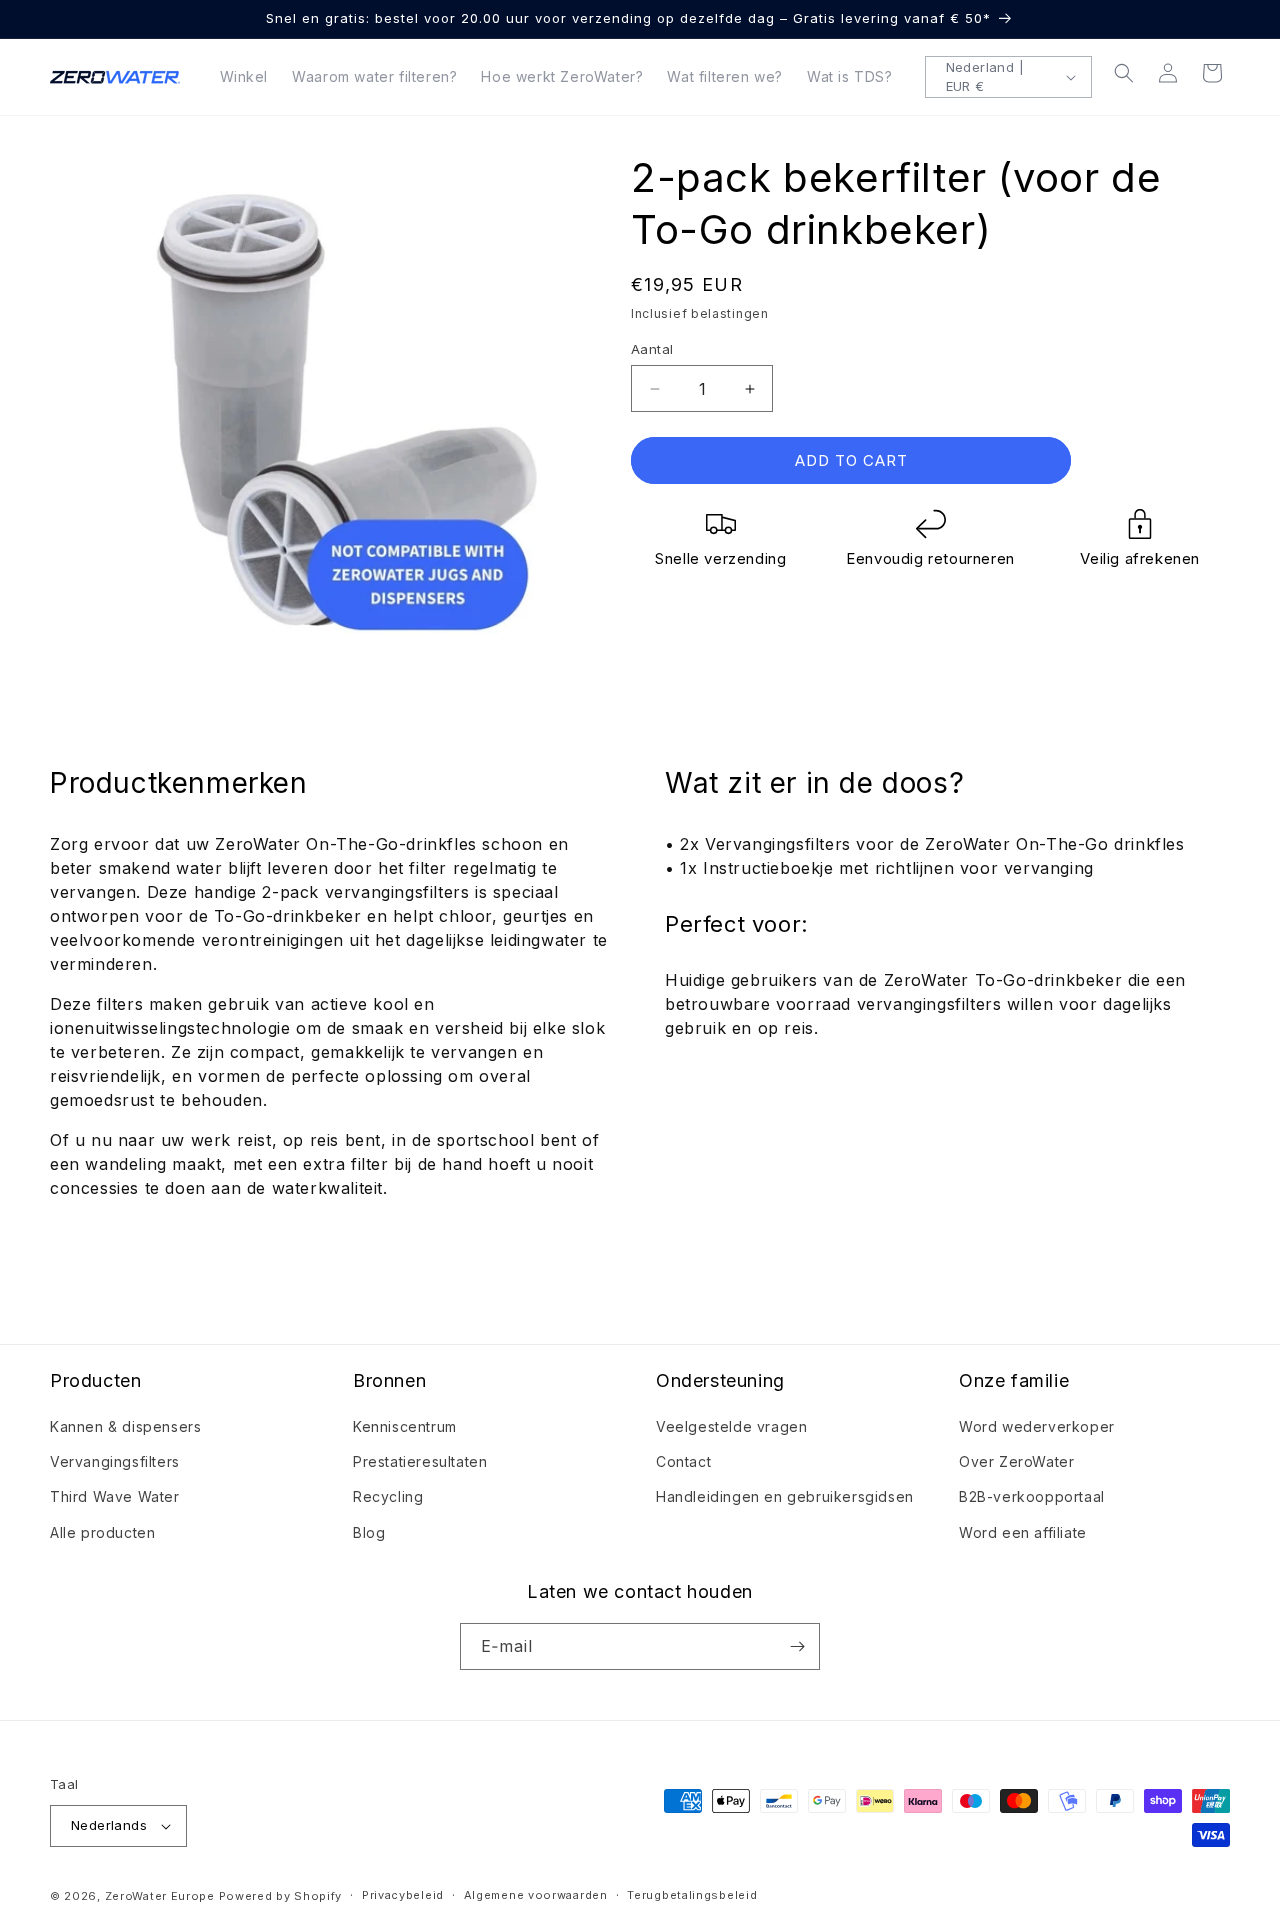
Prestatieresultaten (420, 1461)
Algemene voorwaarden (536, 1895)
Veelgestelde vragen (731, 1426)
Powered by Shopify (281, 1896)
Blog (369, 1532)
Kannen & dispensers (125, 1426)
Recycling (388, 1496)
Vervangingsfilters (115, 1461)
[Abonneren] (797, 1646)
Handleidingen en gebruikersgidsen (785, 1496)
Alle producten (102, 1532)
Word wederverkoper (1037, 1426)
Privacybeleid (403, 1895)
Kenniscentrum (405, 1426)
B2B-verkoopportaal (1032, 1496)
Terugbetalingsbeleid (692, 1895)
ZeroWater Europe (160, 1896)
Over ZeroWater (1016, 1461)
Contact (683, 1461)
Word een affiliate (1023, 1532)
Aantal (652, 349)
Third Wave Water (115, 1496)
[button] (1124, 73)
